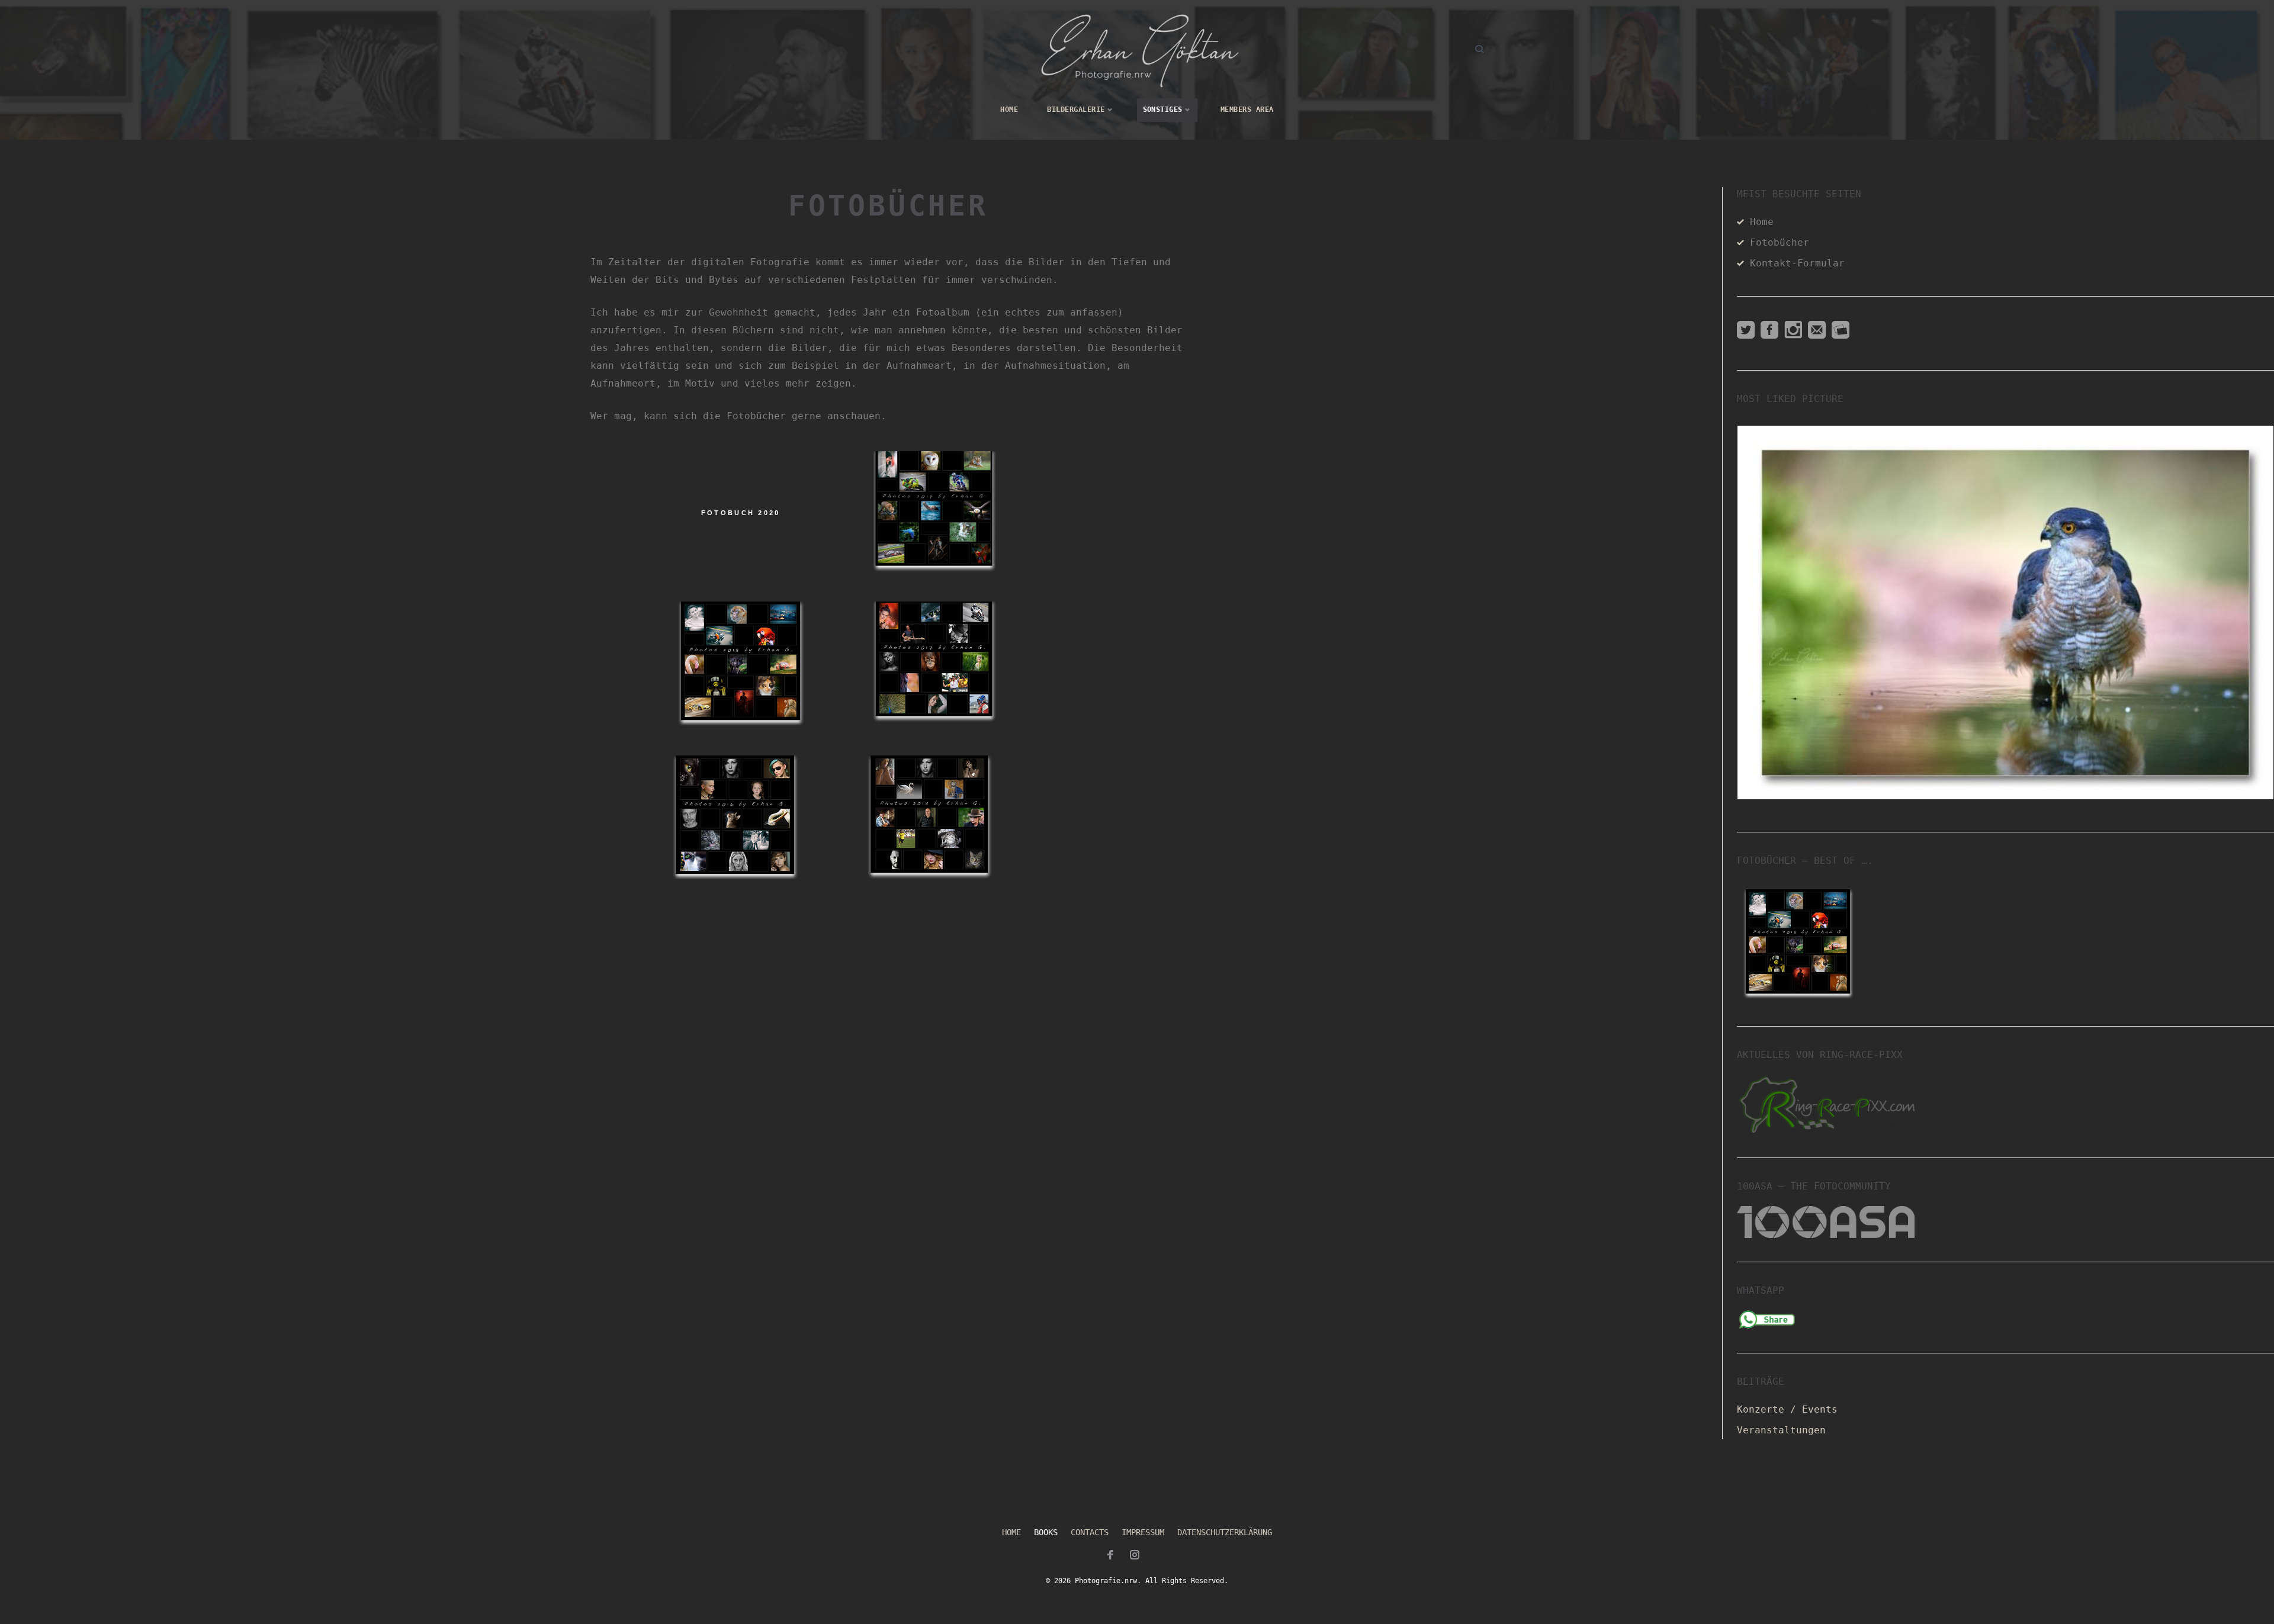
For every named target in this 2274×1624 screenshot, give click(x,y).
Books (1046, 1532)
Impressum (1143, 1532)
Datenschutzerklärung (1225, 1532)
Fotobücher (1780, 242)
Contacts (1090, 1532)
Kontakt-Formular (1797, 263)
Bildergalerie (1076, 110)
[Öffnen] (2006, 612)
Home (1009, 110)
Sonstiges (1163, 110)
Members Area (1247, 110)
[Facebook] (1110, 1557)
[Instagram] (1135, 1557)
